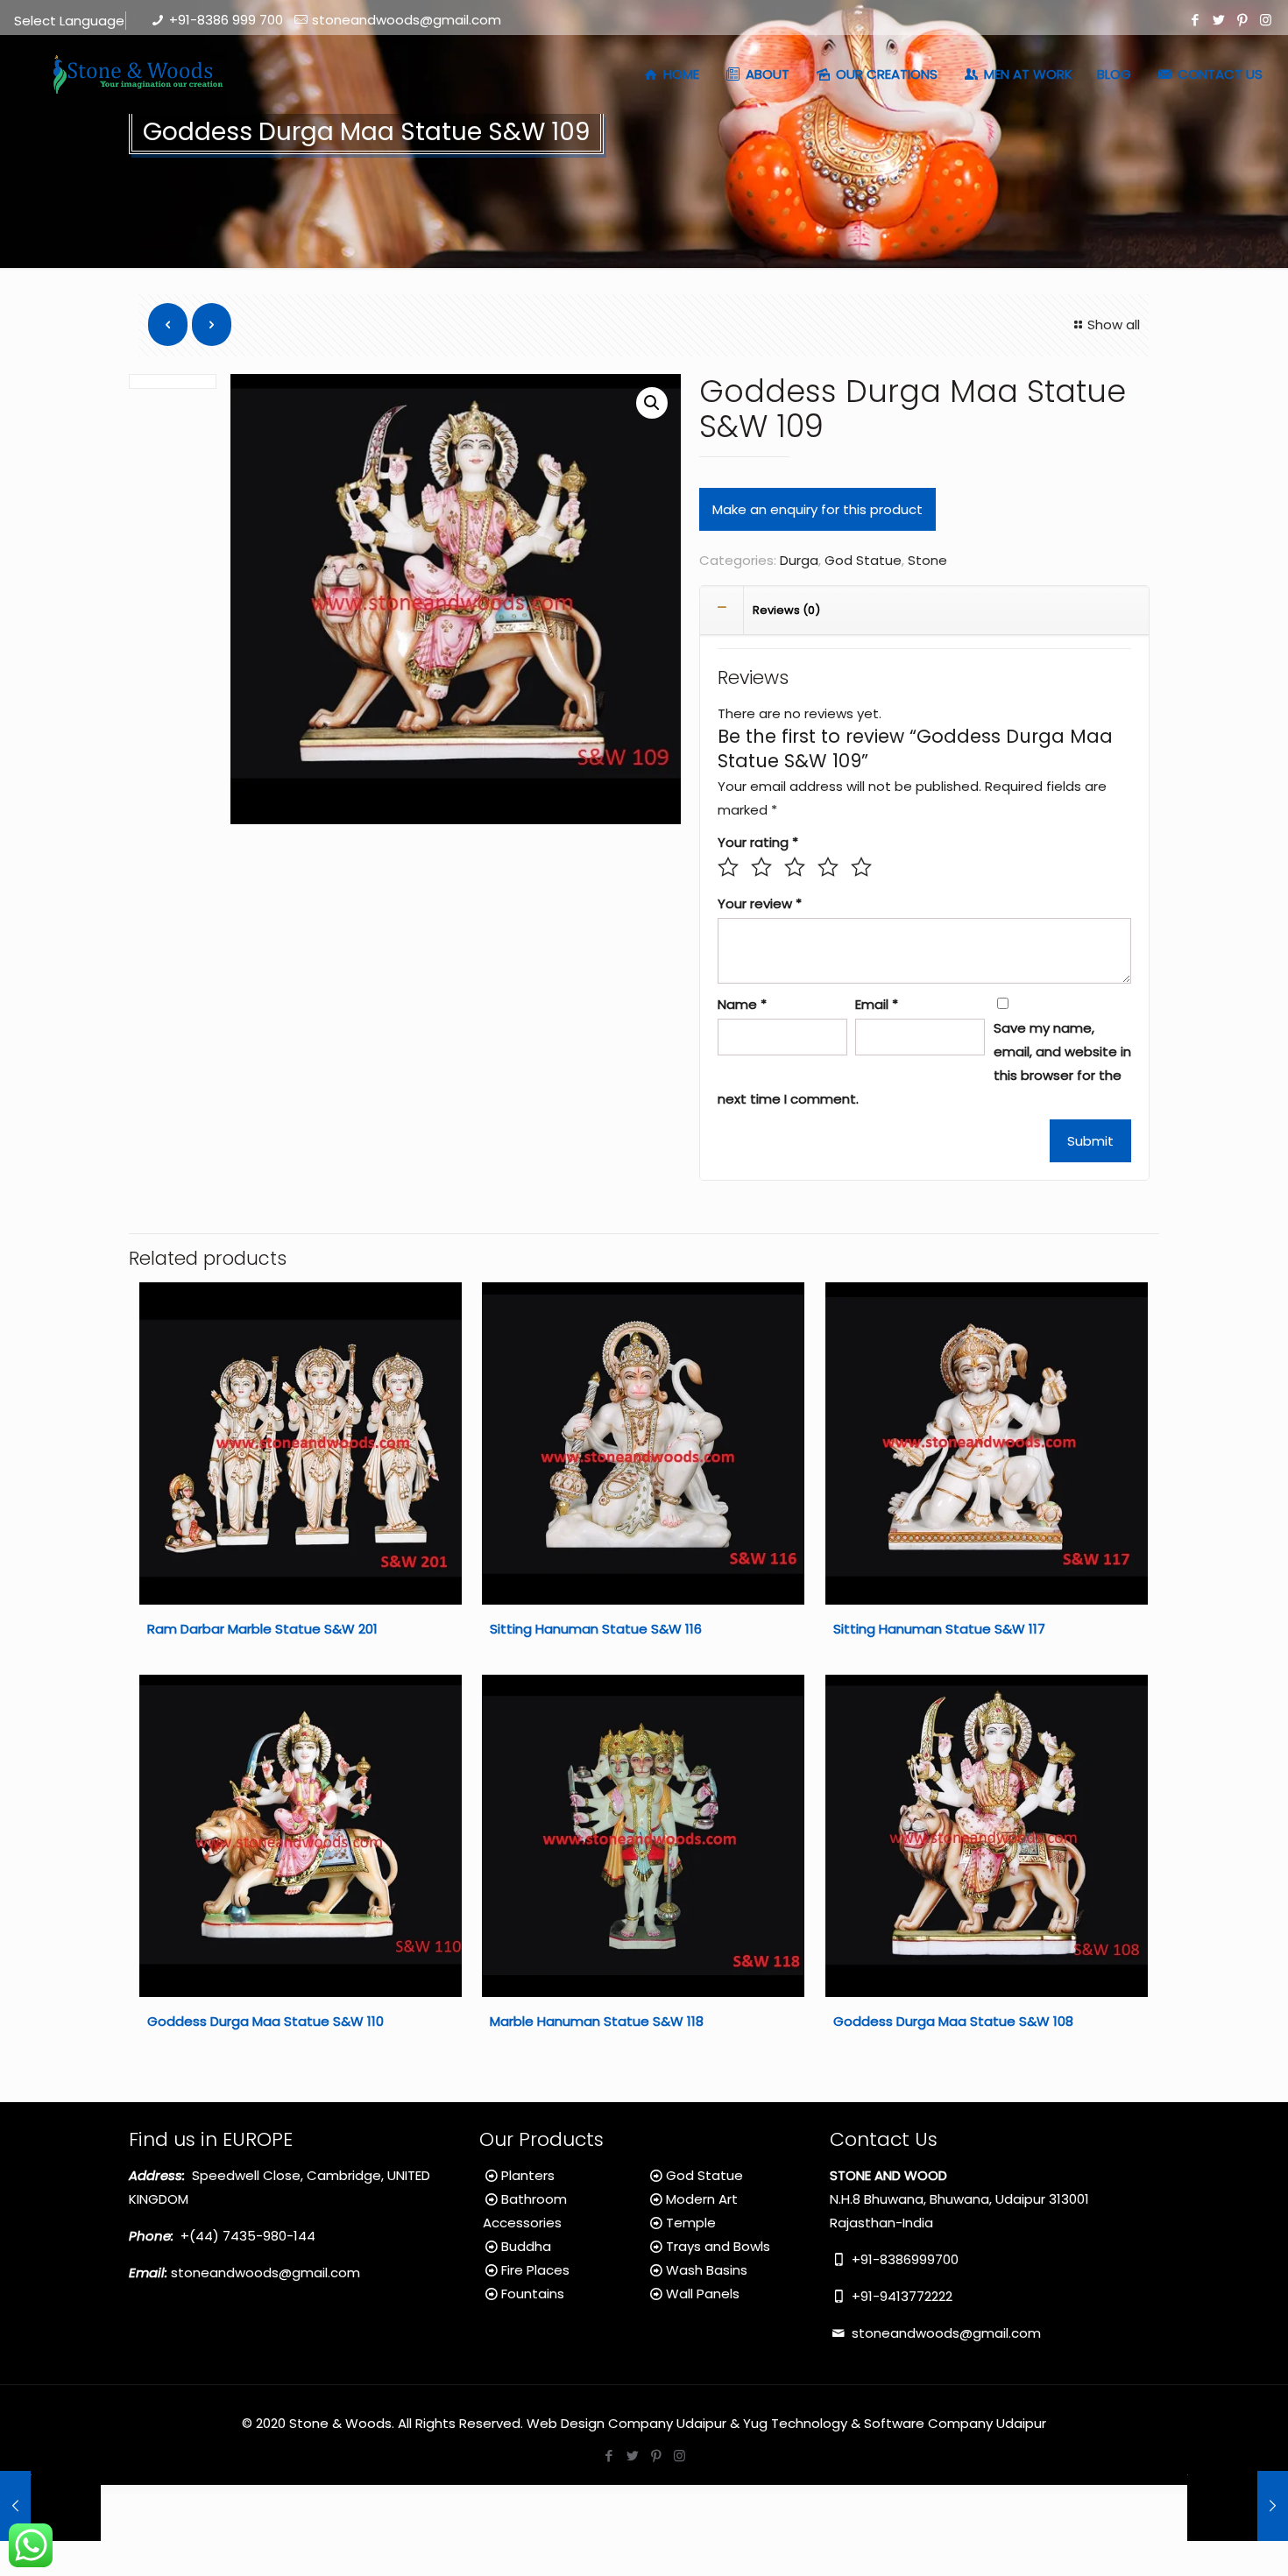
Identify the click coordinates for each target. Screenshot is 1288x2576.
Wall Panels (703, 2294)
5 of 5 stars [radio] (861, 867)
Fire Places (535, 2270)
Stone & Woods (340, 2423)
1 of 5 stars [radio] (728, 867)
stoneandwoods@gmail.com (407, 20)
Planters (528, 2175)
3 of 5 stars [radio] (795, 867)
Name (742, 1004)
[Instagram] (1266, 20)
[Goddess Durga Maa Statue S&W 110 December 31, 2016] (1238, 2506)
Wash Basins (707, 2270)
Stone (927, 560)
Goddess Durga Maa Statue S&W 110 (265, 2021)
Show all (1114, 325)
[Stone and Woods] (135, 74)
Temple (691, 2223)
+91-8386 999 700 (226, 20)
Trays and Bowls (718, 2246)
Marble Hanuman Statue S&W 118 (597, 2021)
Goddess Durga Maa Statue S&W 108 (953, 2021)
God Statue (863, 560)
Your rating (758, 842)
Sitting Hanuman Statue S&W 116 (596, 1629)
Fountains (533, 2294)
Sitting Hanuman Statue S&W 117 (939, 1629)
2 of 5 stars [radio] (761, 867)
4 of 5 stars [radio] (828, 867)
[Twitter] (1218, 20)
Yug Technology (795, 2423)
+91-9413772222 (900, 2296)
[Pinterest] (1242, 20)
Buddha (526, 2246)
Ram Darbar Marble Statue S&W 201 (262, 1629)
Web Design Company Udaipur (626, 2423)
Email (877, 1004)
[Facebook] (1195, 20)
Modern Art (702, 2199)
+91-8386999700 (903, 2259)
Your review (760, 903)
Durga (799, 560)
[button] (652, 403)
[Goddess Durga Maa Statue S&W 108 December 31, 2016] (50, 2506)
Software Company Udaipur (955, 2423)
